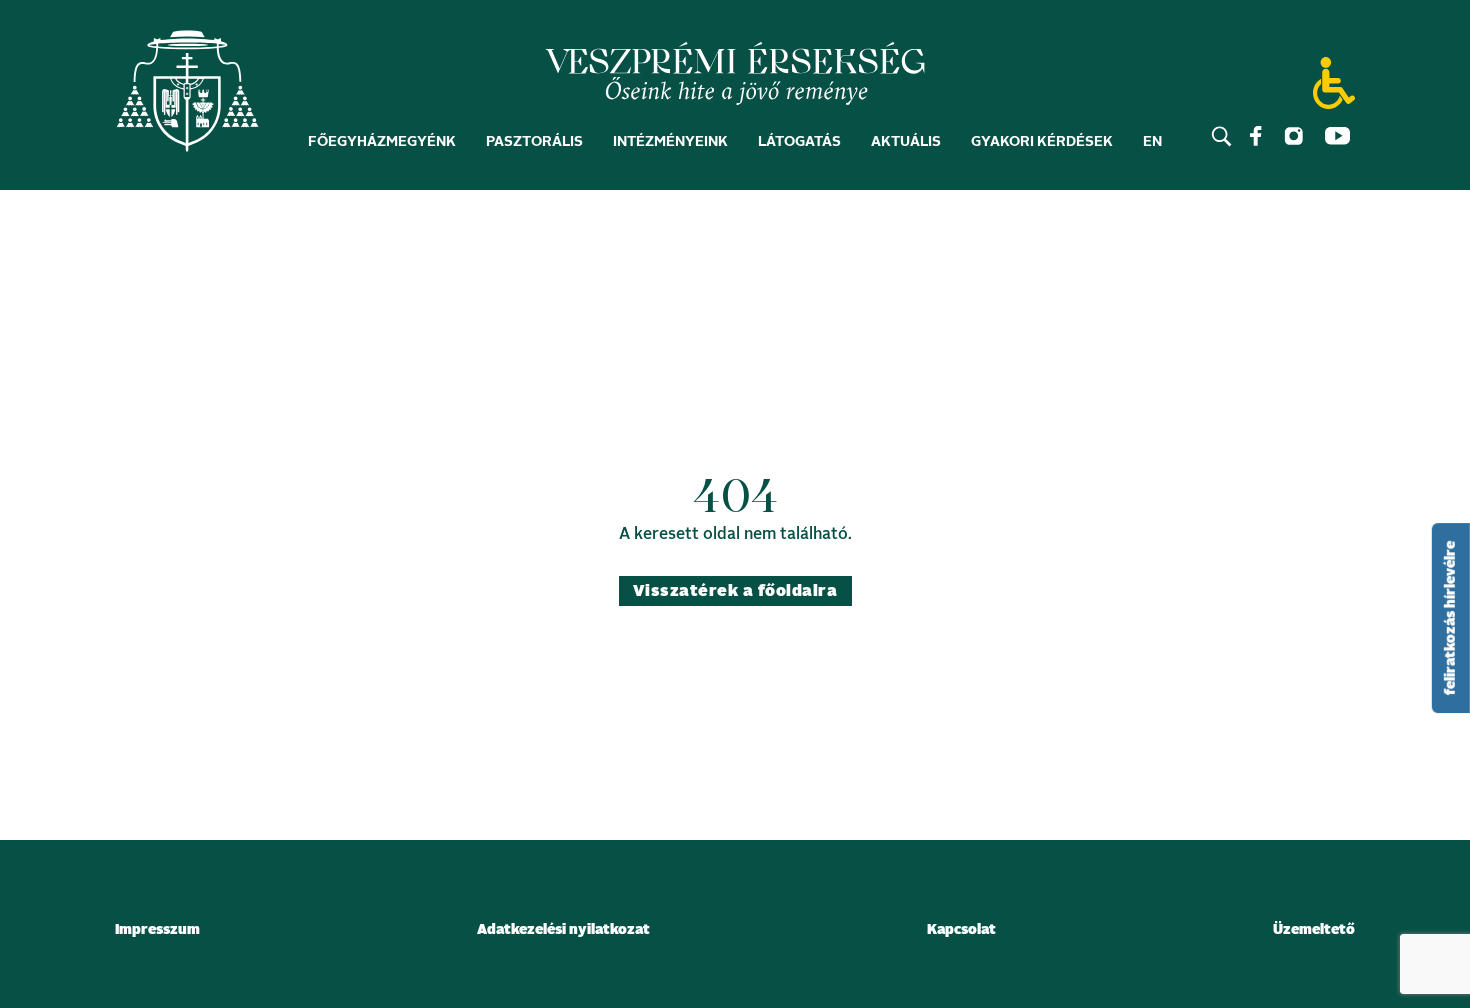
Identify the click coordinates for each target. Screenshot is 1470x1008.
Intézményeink (670, 142)
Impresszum (157, 930)
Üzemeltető (1314, 930)
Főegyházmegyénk (382, 142)
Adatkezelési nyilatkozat (563, 930)
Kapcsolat (961, 930)
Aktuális (906, 142)
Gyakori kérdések (1042, 142)
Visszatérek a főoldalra (735, 591)
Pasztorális (534, 142)
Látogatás (799, 142)
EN (1152, 142)
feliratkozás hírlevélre (1451, 618)
